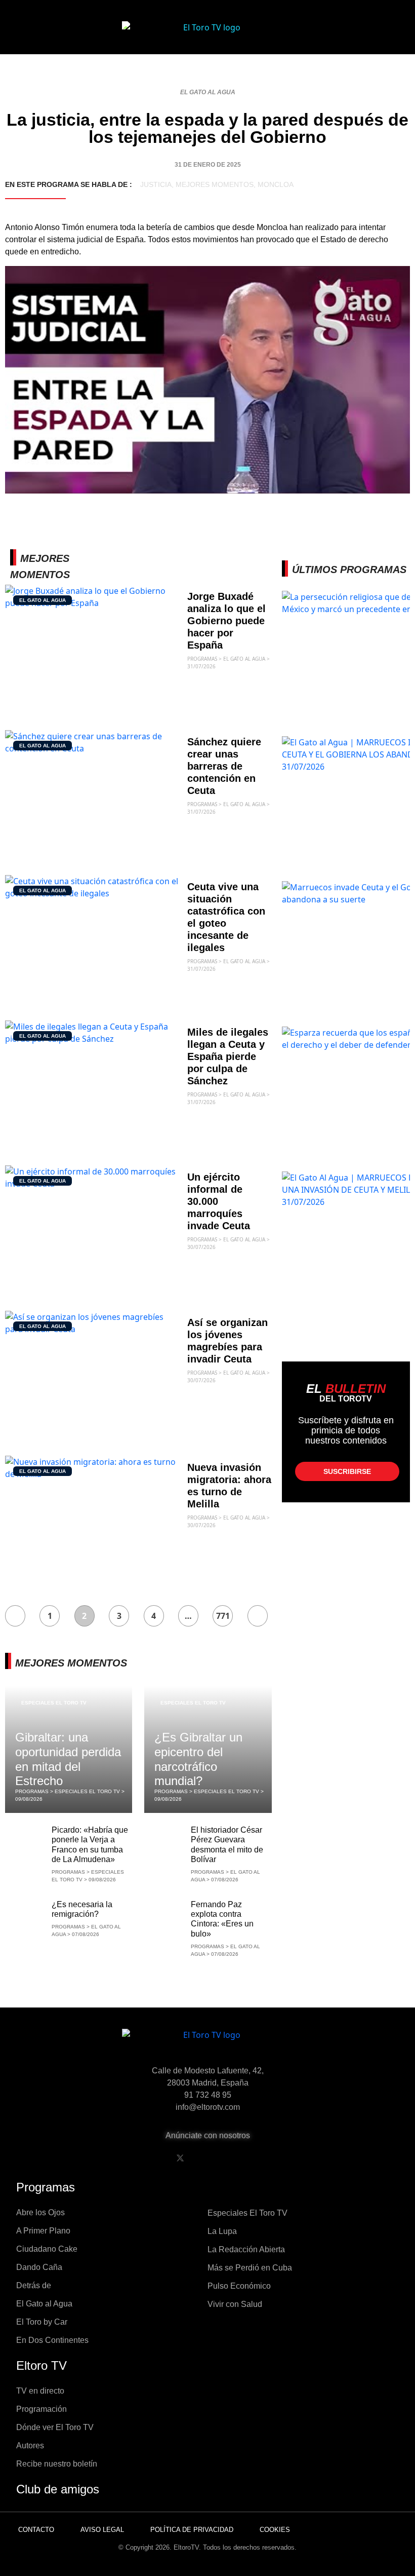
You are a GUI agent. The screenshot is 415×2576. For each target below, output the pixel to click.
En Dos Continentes (52, 2340)
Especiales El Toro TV (54, 1703)
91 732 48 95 (208, 2095)
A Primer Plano (43, 2231)
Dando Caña (39, 2267)
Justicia (156, 184)
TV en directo (40, 2391)
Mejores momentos (215, 184)
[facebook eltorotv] (154, 2158)
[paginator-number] (15, 1616)
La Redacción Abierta (246, 2249)
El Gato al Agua (208, 92)
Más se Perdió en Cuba (250, 2268)
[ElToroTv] (207, 35)
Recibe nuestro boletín (57, 2464)
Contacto (36, 2530)
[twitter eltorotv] (180, 2158)
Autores (30, 2446)
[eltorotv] (207, 2043)
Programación (41, 2409)
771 (223, 1616)
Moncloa (276, 184)
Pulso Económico (239, 2286)
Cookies (275, 2530)
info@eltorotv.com (208, 2107)
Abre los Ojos (40, 2212)
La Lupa (222, 2231)
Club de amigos (58, 2489)
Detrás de (34, 2285)
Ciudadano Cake (47, 2249)
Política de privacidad (192, 2530)
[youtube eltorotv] (206, 2158)
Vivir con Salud (235, 2304)
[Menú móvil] (41, 35)
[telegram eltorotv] (258, 2158)
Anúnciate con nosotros (208, 2135)
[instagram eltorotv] (232, 2158)
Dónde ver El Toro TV (55, 2427)
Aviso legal (102, 2530)
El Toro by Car (42, 2322)
